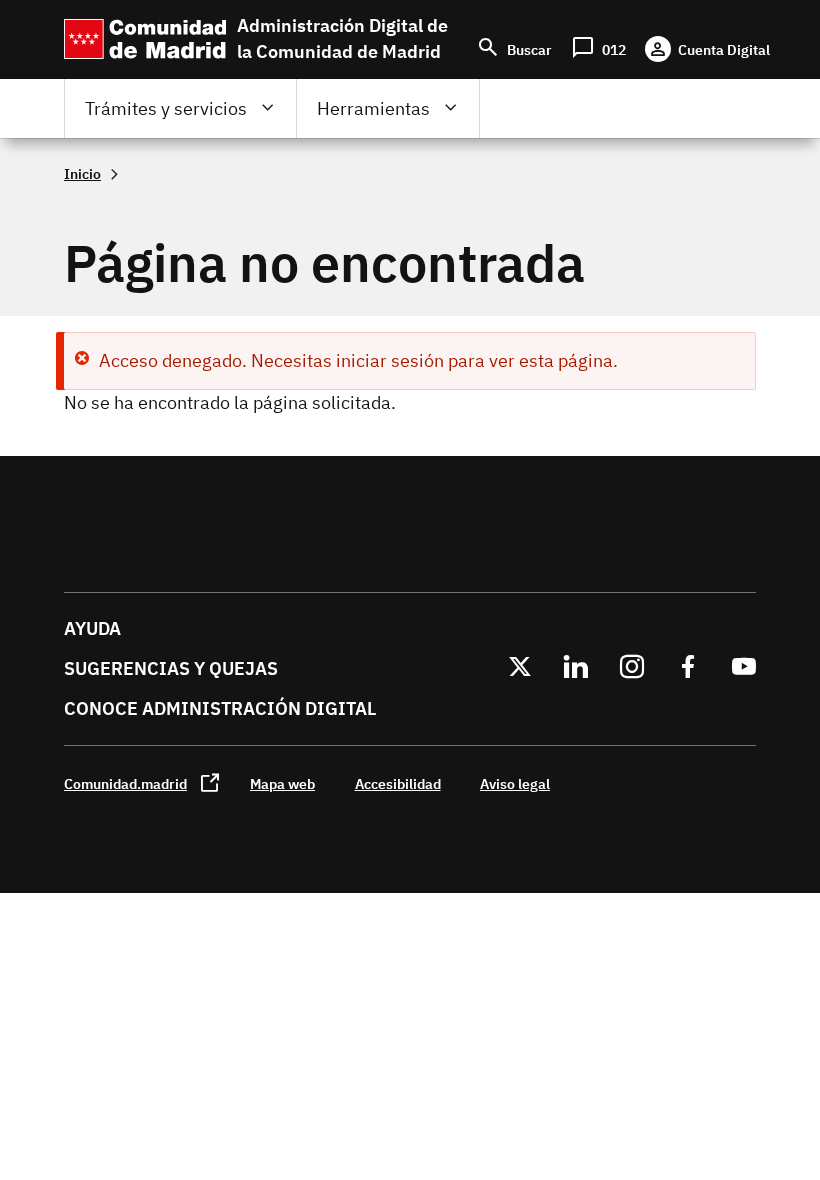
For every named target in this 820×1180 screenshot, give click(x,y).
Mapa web (282, 783)
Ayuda (92, 628)
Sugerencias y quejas (171, 668)
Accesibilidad (398, 783)
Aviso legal (515, 783)
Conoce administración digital (220, 708)
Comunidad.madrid (125, 783)
